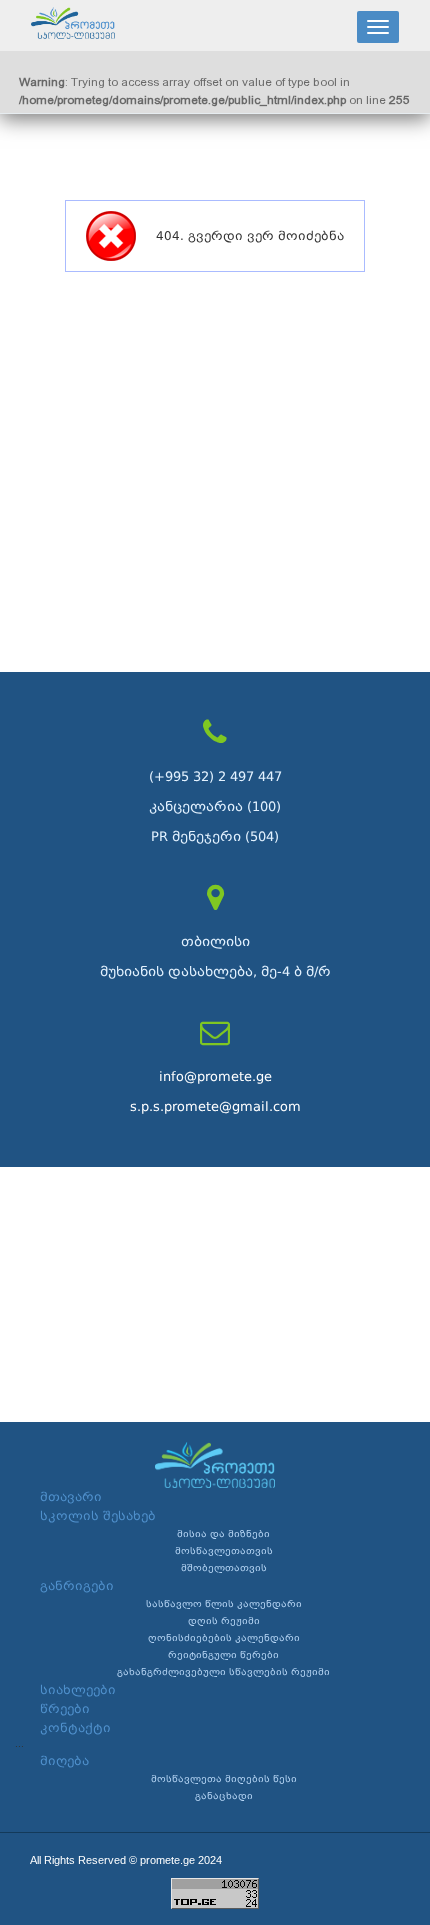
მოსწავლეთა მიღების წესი (224, 1779)
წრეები (65, 1709)
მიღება (64, 1761)
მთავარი (71, 1497)
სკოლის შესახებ (98, 1516)
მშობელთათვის (224, 1568)
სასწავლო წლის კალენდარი (224, 1604)
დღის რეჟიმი (224, 1621)
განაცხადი (224, 1796)
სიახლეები (78, 1690)
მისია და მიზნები (223, 1534)
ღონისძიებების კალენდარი (224, 1638)
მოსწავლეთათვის (224, 1551)
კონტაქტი (75, 1728)
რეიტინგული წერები (223, 1655)
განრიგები (77, 1586)
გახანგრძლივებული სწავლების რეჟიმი (223, 1672)
